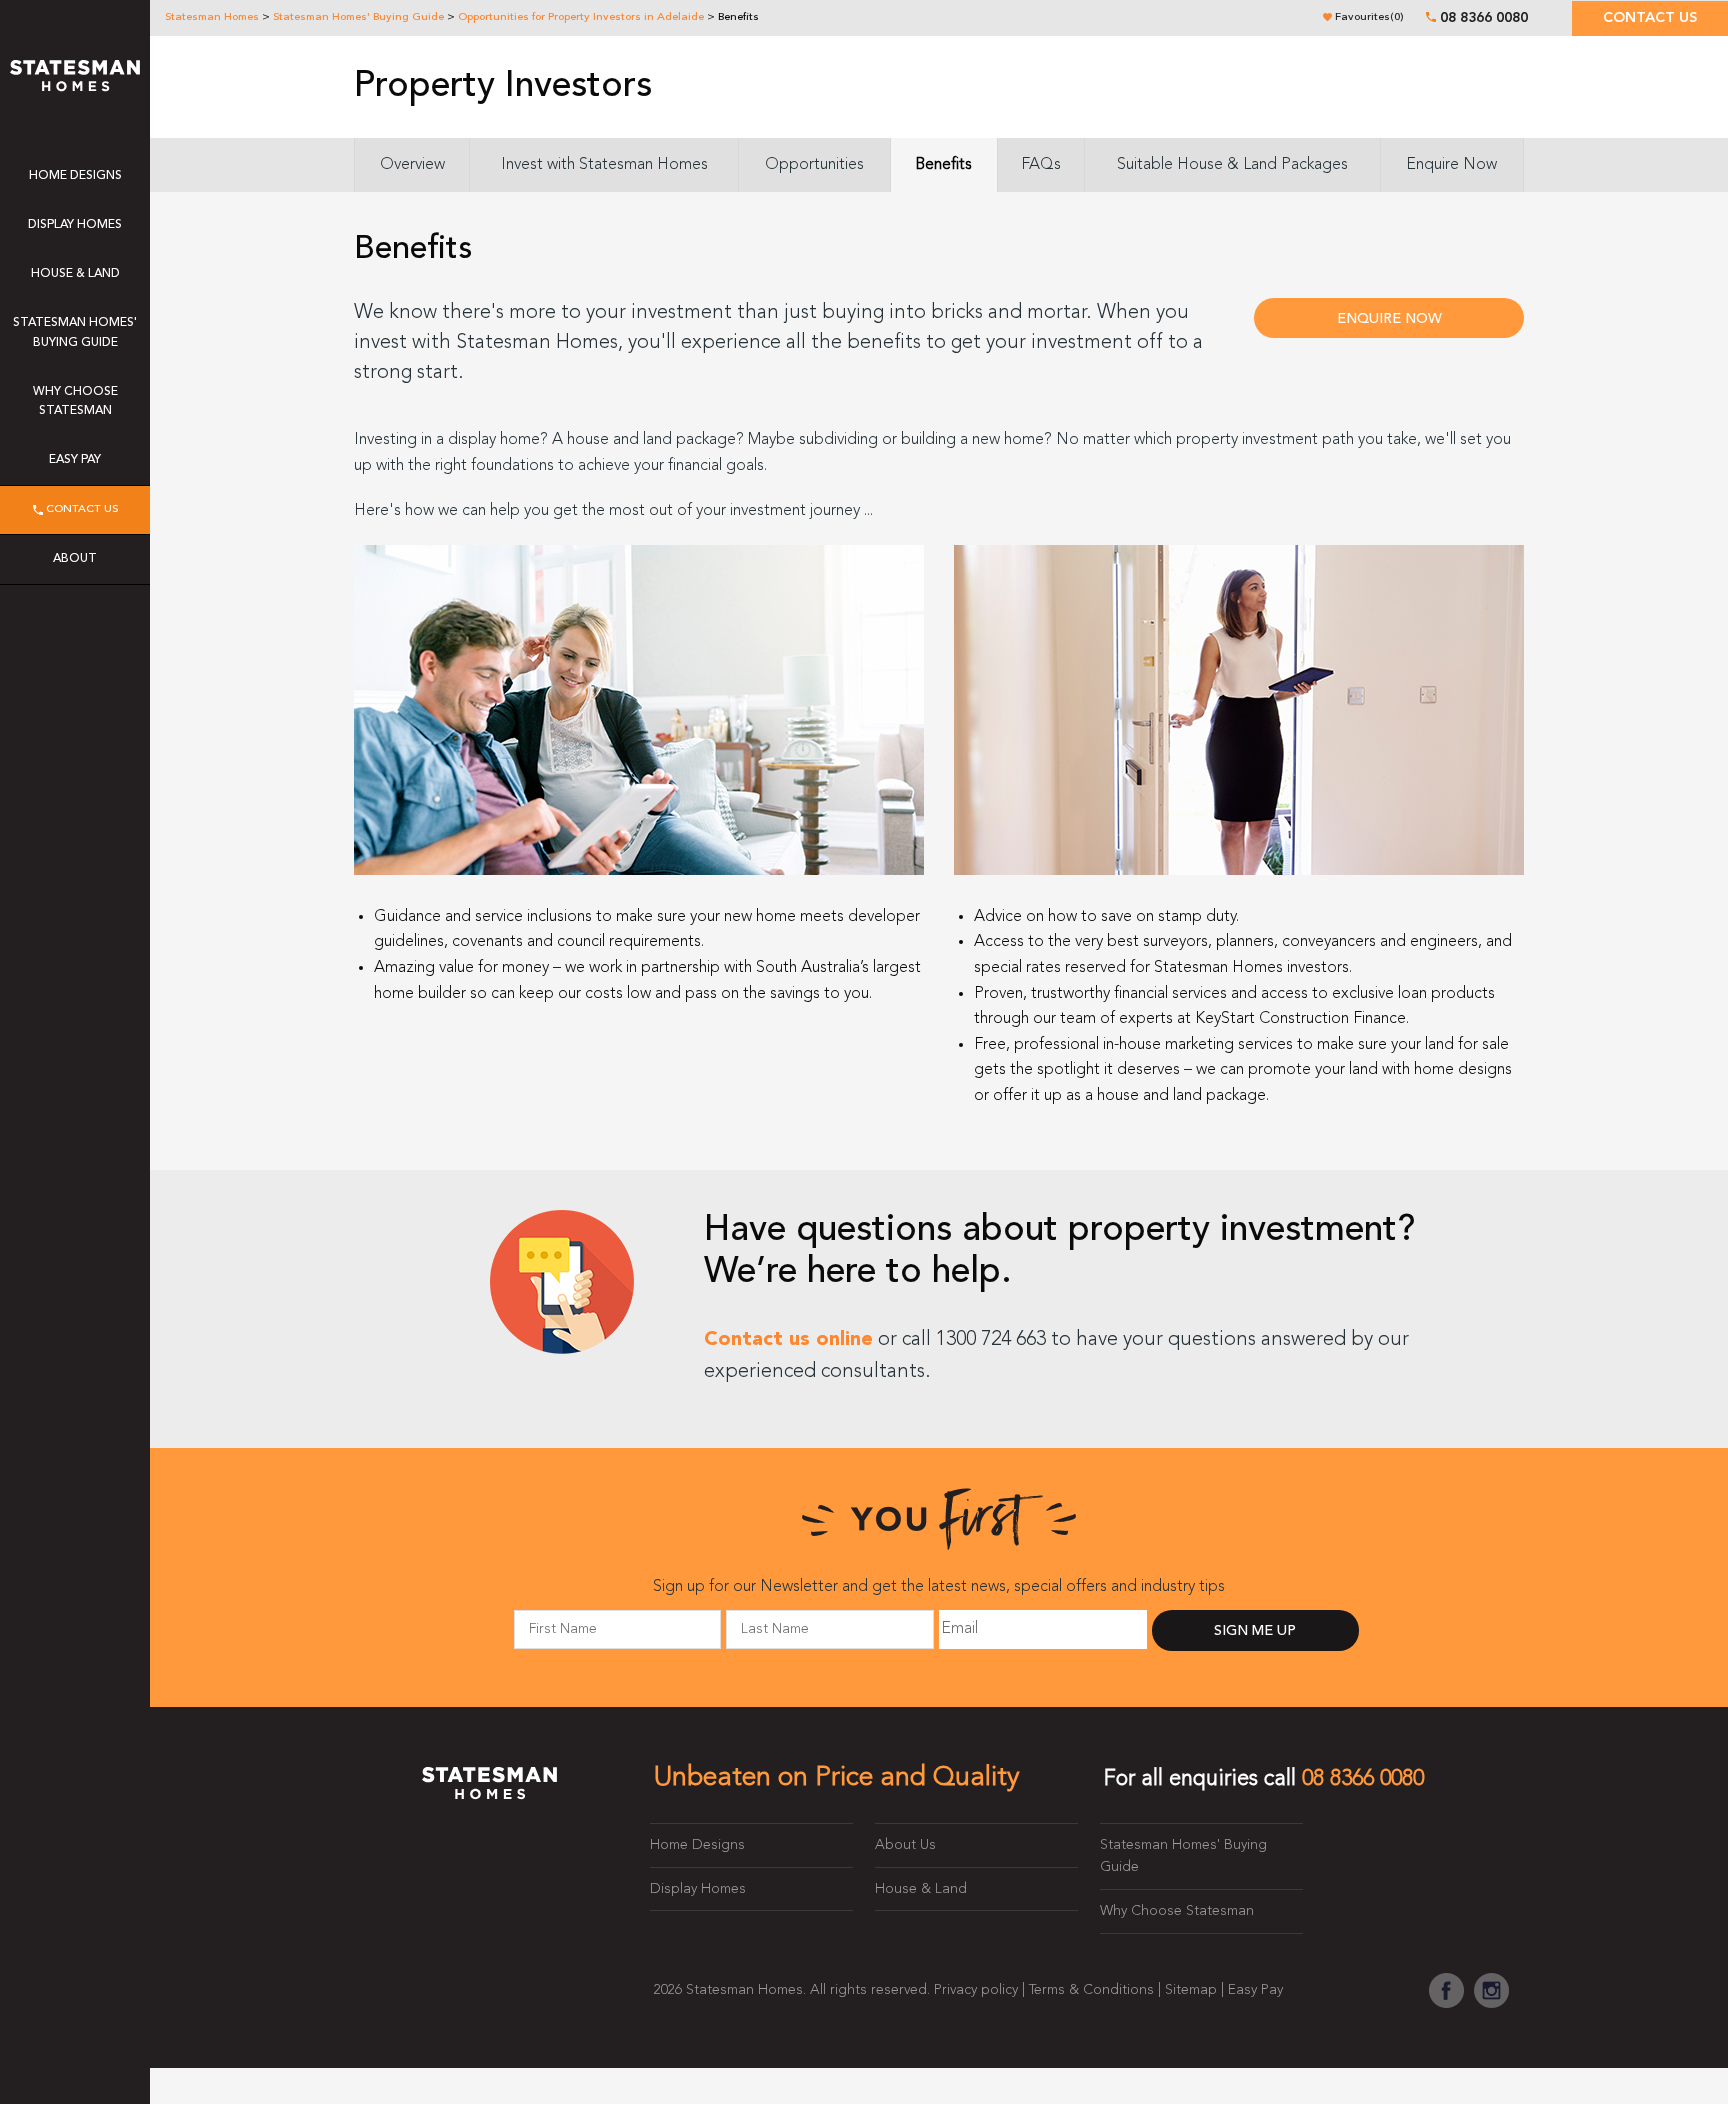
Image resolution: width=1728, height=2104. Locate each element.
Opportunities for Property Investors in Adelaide (581, 17)
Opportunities (814, 165)
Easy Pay (75, 460)
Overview (412, 165)
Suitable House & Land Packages (1232, 165)
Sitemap (1191, 1990)
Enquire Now (1451, 165)
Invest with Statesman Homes (604, 165)
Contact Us (80, 509)
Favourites (1367, 17)
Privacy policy (976, 1990)
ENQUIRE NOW (1389, 319)
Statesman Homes (212, 17)
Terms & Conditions (1091, 1990)
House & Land (75, 274)
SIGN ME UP (1255, 1631)
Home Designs (75, 176)
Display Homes (75, 225)
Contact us (1650, 18)
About (75, 559)
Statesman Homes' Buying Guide (358, 17)
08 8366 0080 (1484, 18)
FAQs (1041, 165)
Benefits (943, 165)
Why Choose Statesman (75, 401)
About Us (905, 1845)
